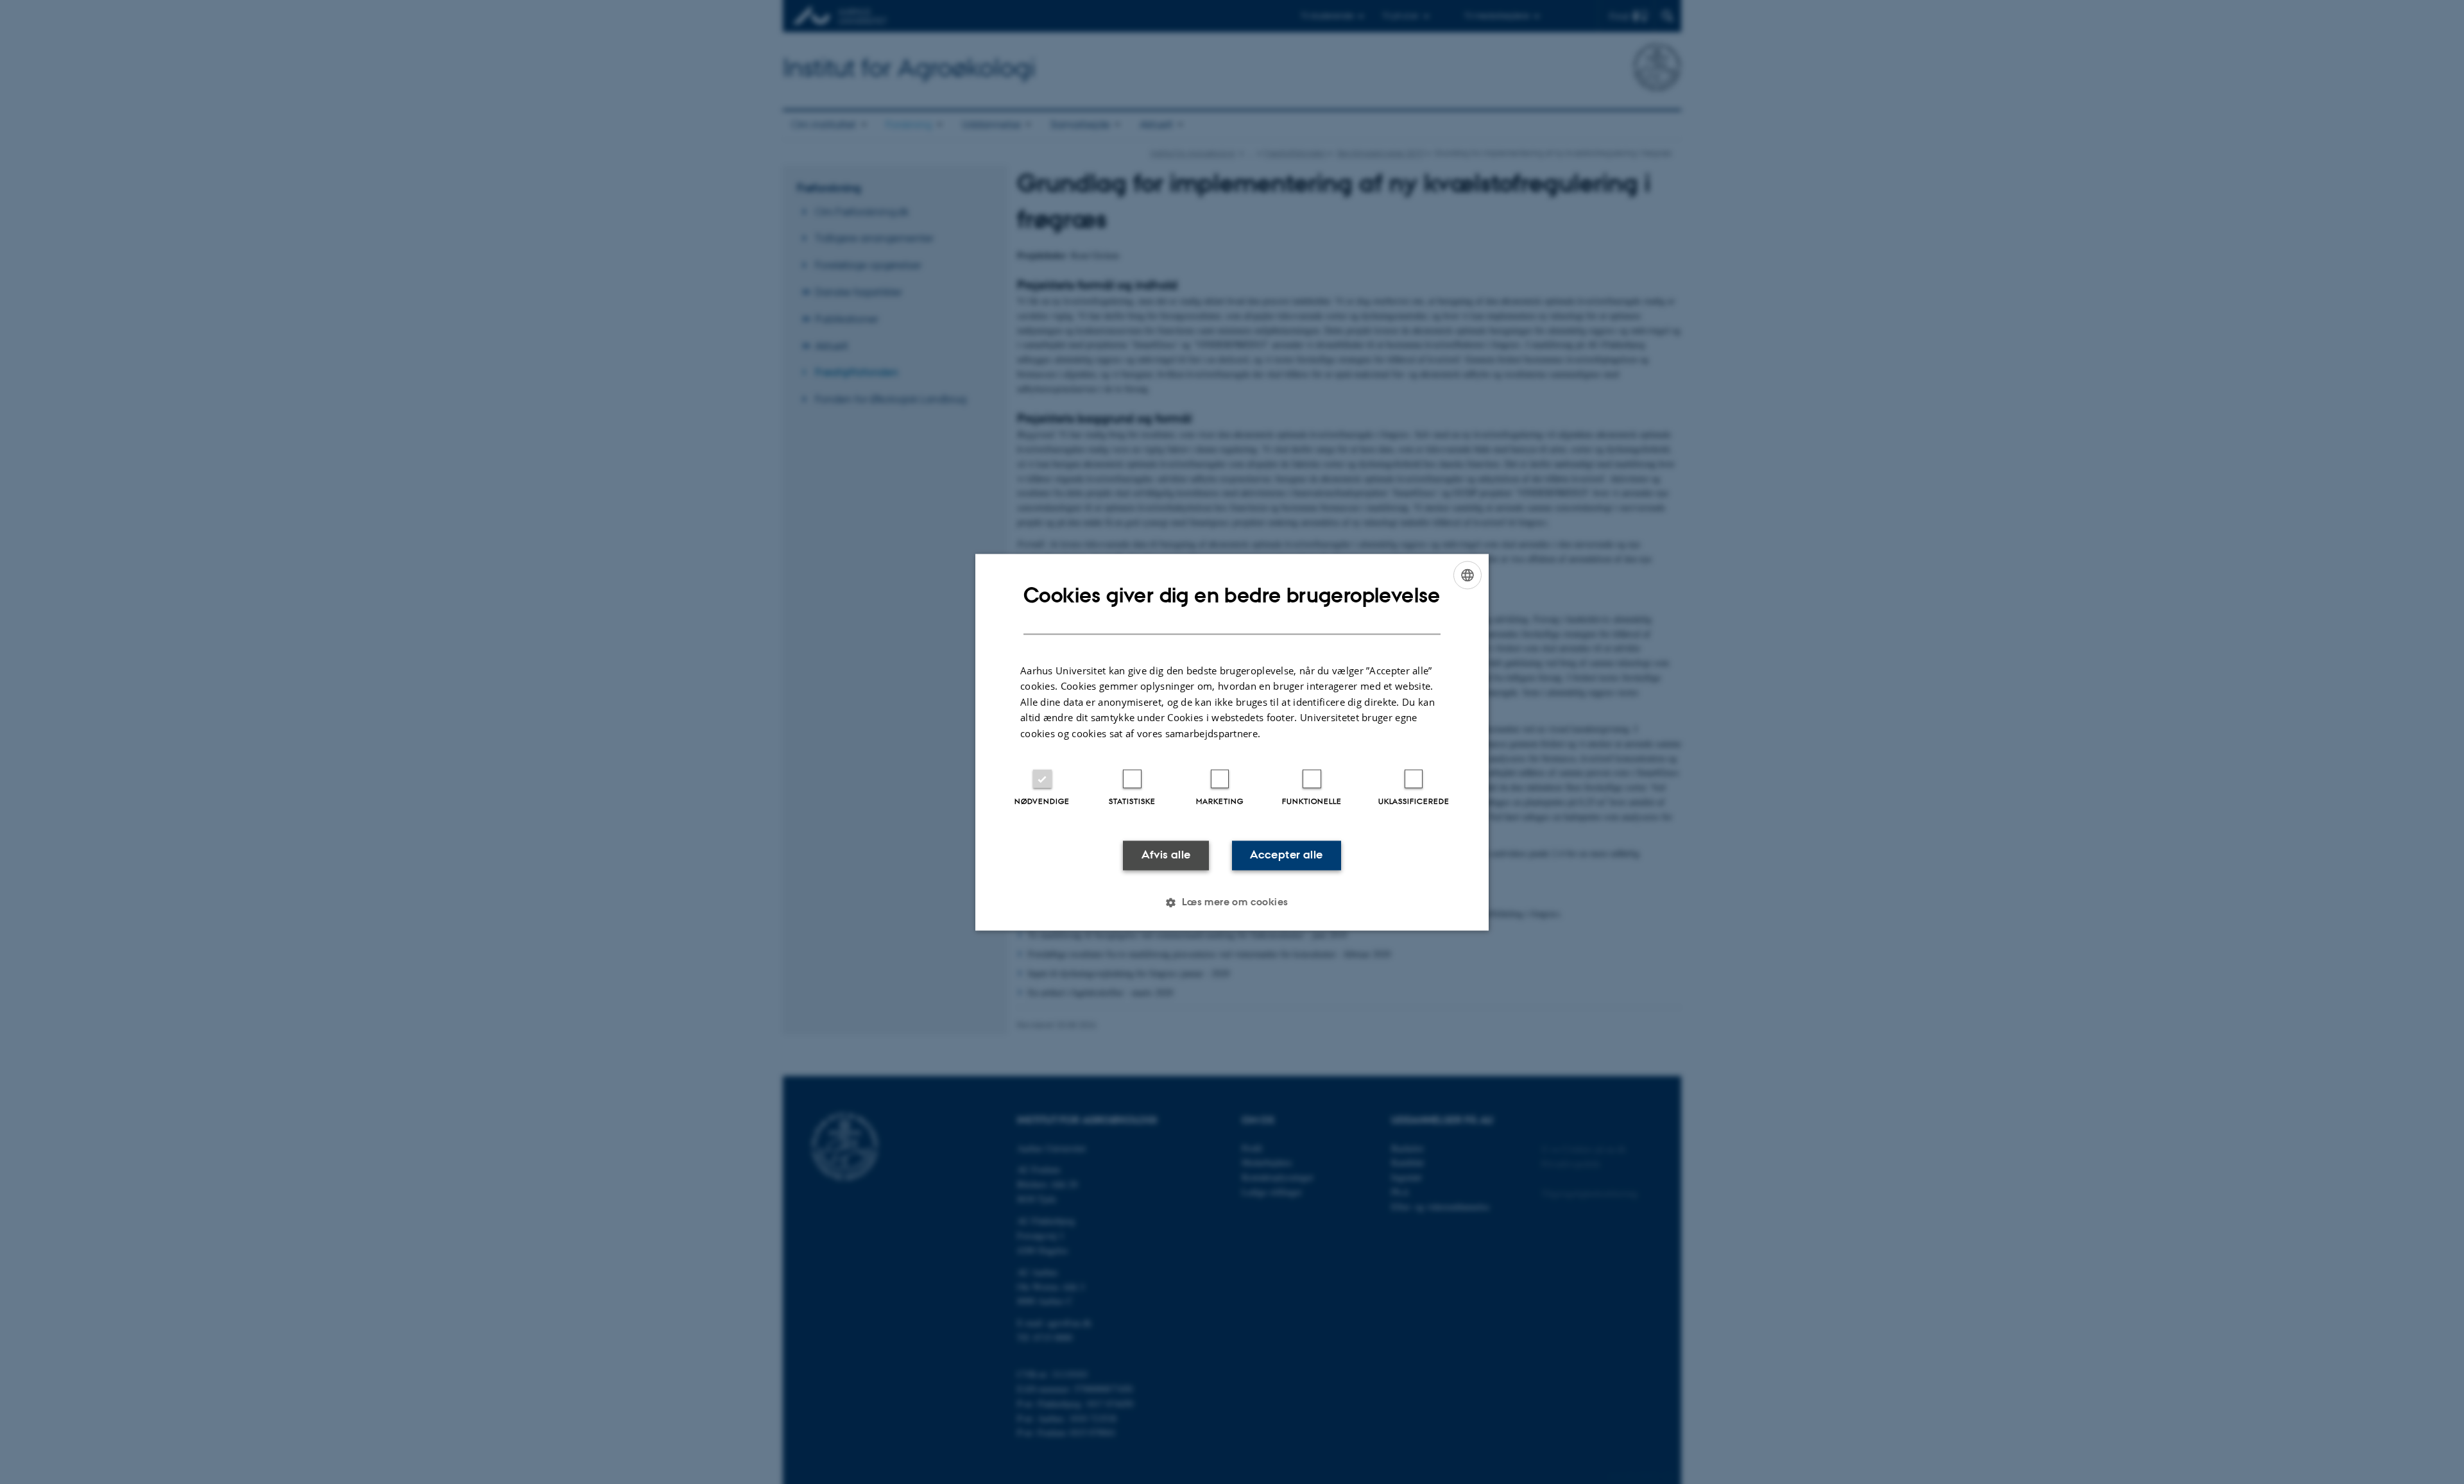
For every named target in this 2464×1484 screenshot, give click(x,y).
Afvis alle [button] (1166, 855)
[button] (1232, 902)
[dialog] (1232, 742)
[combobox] (1467, 575)
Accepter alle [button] (1286, 855)
